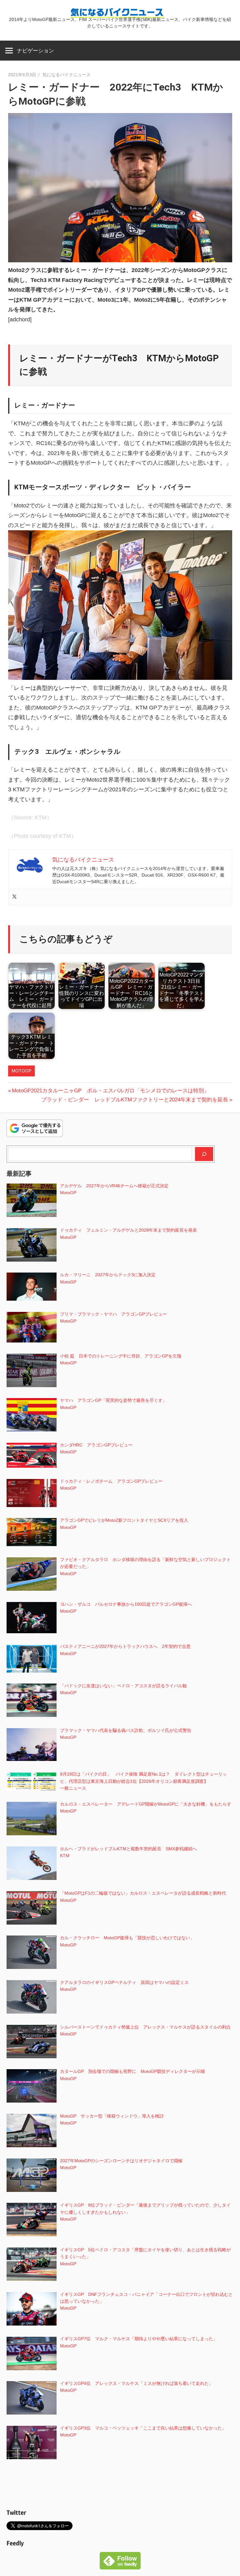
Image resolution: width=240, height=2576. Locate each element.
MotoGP (21, 1071)
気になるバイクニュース (67, 75)
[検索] (204, 1154)
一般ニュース (73, 1788)
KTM (65, 1856)
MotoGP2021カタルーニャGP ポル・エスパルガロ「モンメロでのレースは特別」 (110, 1091)
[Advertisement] (120, 2485)
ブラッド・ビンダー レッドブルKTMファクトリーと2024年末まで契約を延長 (135, 1100)
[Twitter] (14, 897)
